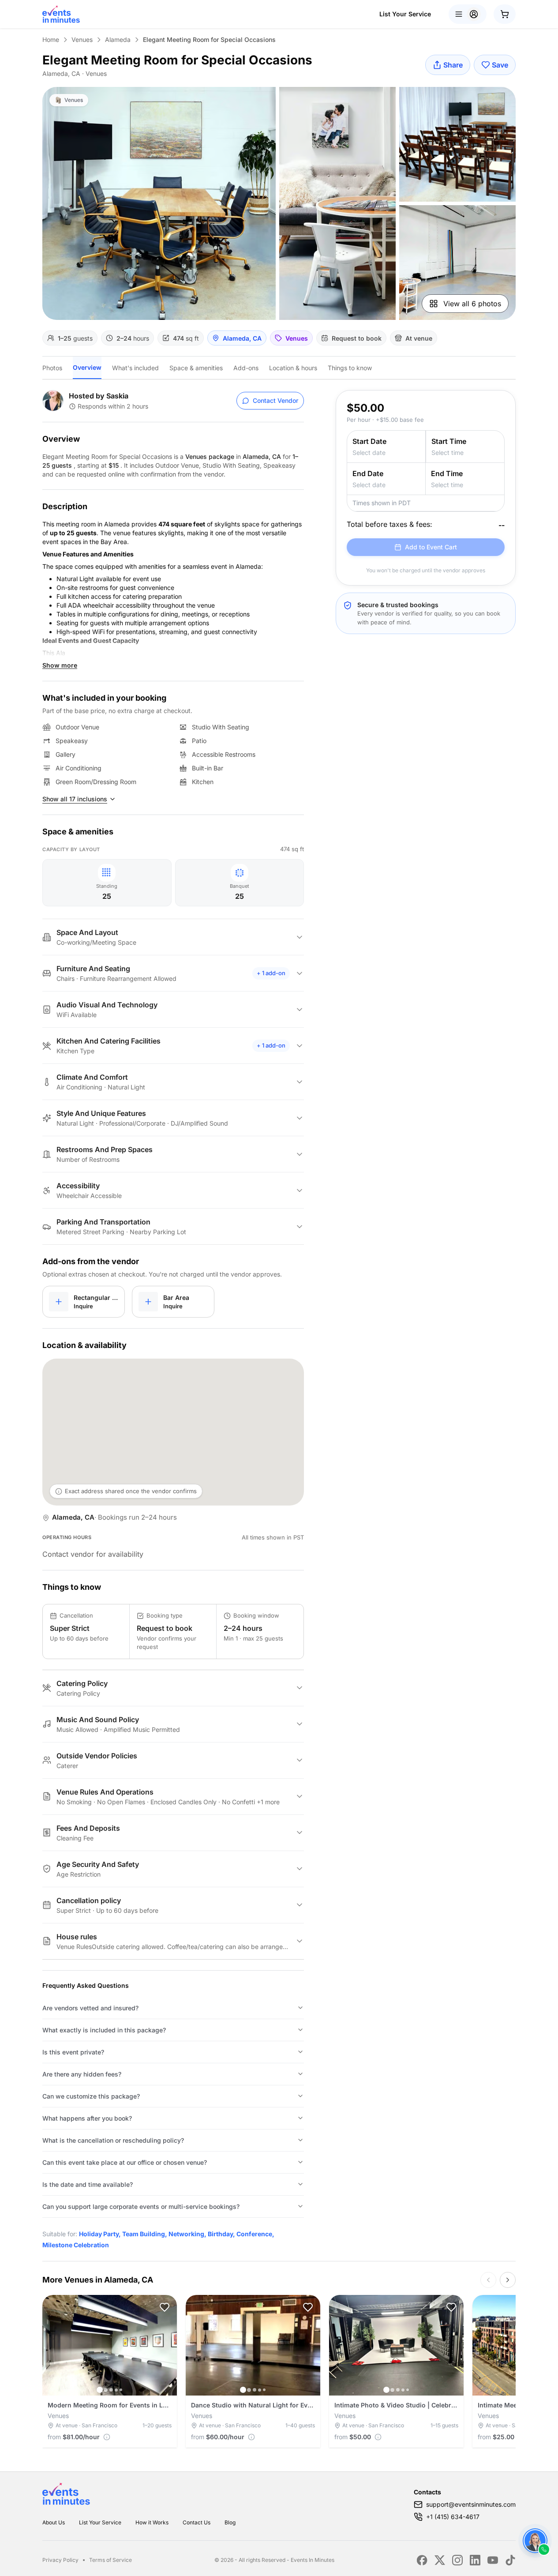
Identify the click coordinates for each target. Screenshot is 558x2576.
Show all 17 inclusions (75, 799)
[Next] (508, 2280)
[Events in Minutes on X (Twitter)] (440, 2560)
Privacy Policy (60, 2560)
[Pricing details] (107, 2437)
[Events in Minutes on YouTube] (493, 2560)
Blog (230, 2522)
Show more (60, 665)
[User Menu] (468, 14)
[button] (165, 2307)
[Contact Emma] (535, 2541)
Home (51, 39)
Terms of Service (110, 2560)
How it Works (152, 2522)
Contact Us (197, 2522)
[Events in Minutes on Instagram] (457, 2560)
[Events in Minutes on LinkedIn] (475, 2560)
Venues (82, 39)
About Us (54, 2522)
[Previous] (488, 2280)
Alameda (118, 39)
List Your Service (405, 14)
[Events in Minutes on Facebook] (422, 2560)
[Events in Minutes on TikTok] (510, 2560)
